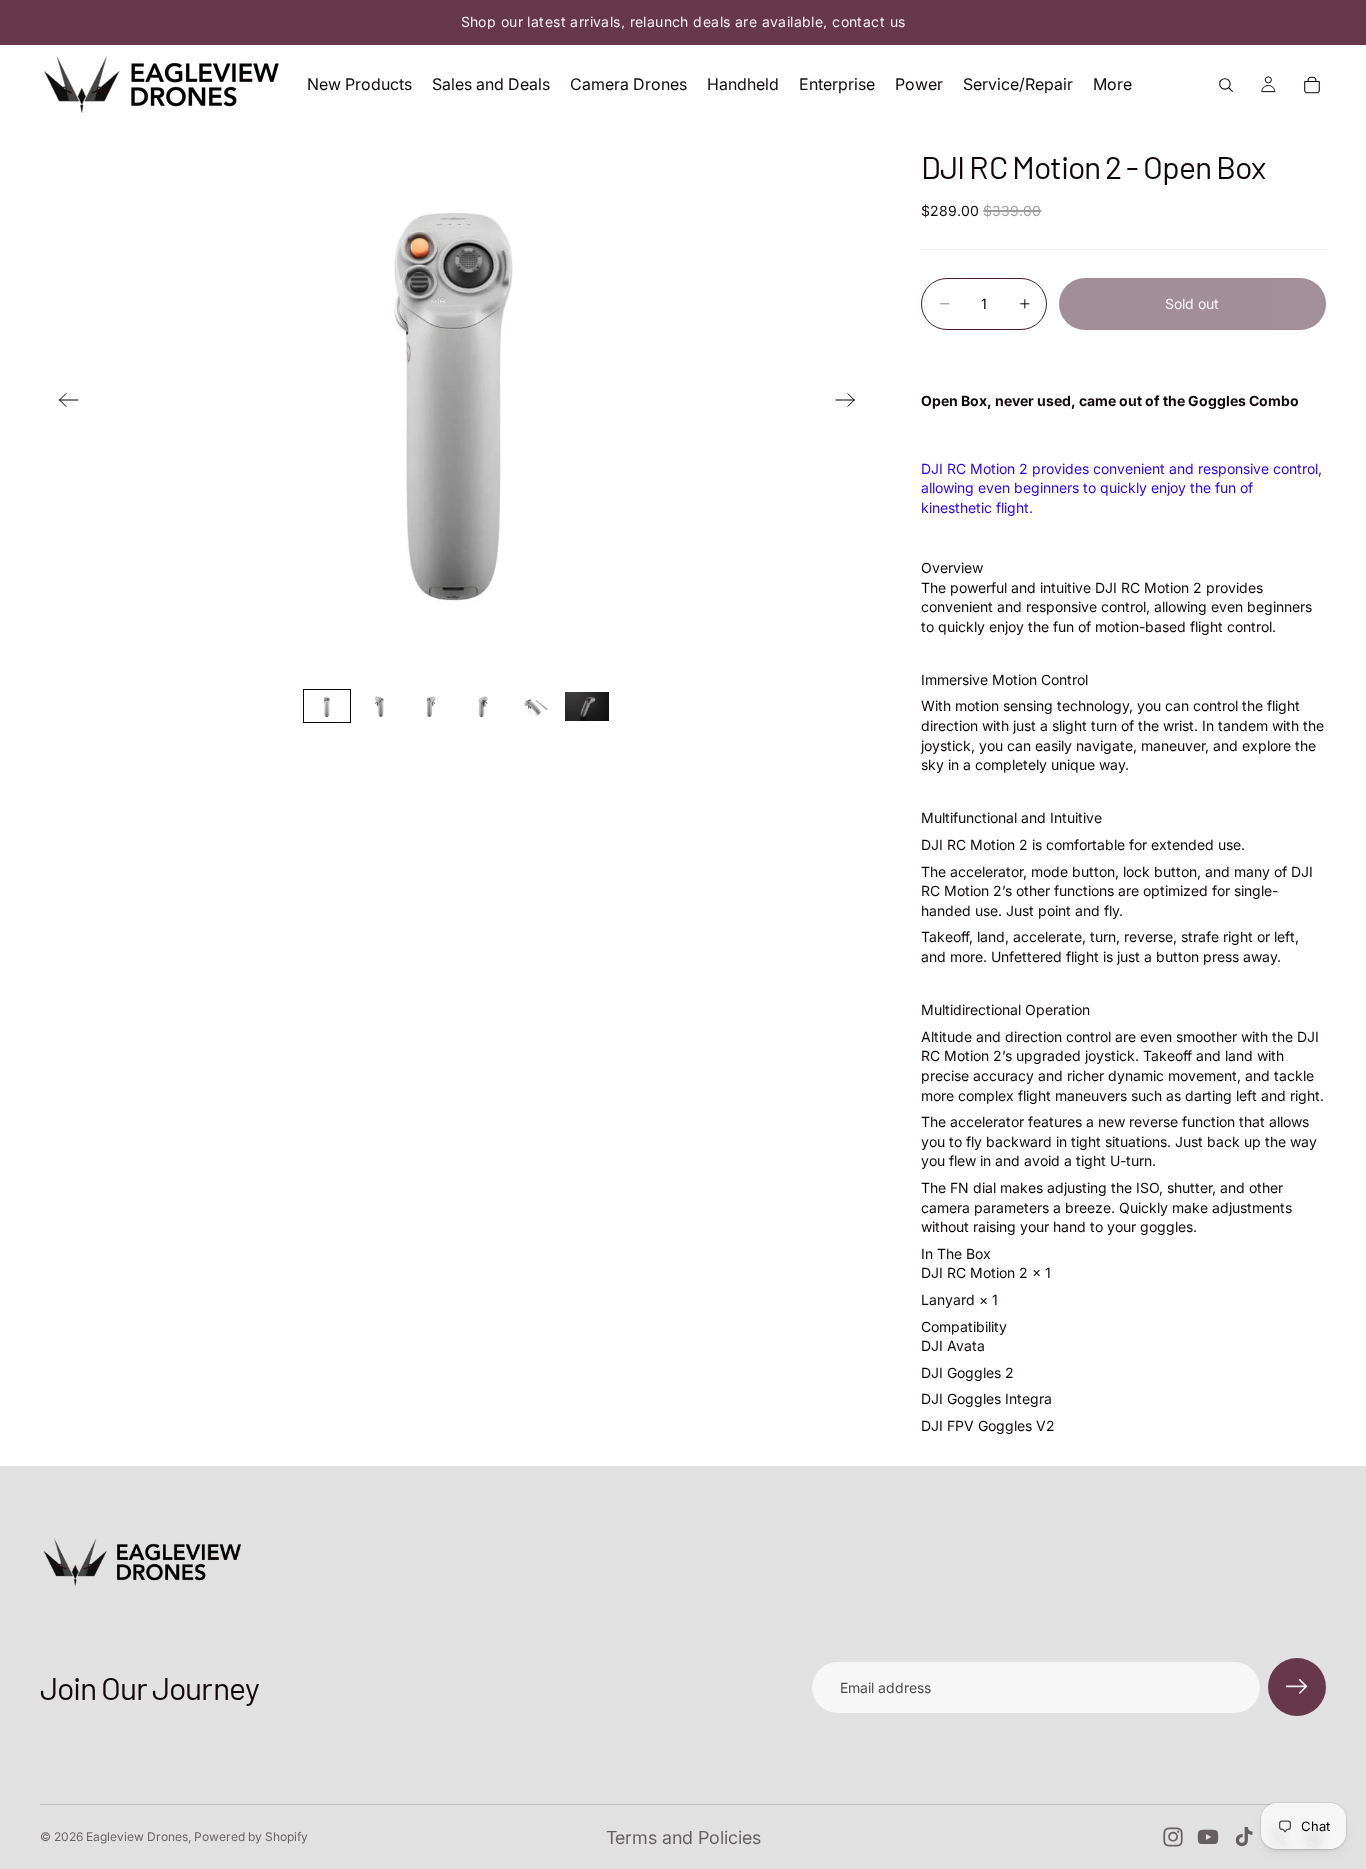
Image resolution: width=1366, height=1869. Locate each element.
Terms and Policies (683, 1837)
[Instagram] (1173, 1837)
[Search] (1226, 85)
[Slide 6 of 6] (587, 706)
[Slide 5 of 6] (535, 706)
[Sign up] (1297, 1687)
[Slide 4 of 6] (483, 706)
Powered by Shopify (251, 1836)
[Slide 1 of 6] (327, 706)
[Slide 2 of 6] (379, 706)
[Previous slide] (62, 402)
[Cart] (1312, 85)
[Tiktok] (1244, 1837)
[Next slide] (851, 402)
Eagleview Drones (137, 1836)
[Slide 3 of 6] (431, 706)
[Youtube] (1208, 1837)
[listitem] (1112, 84)
